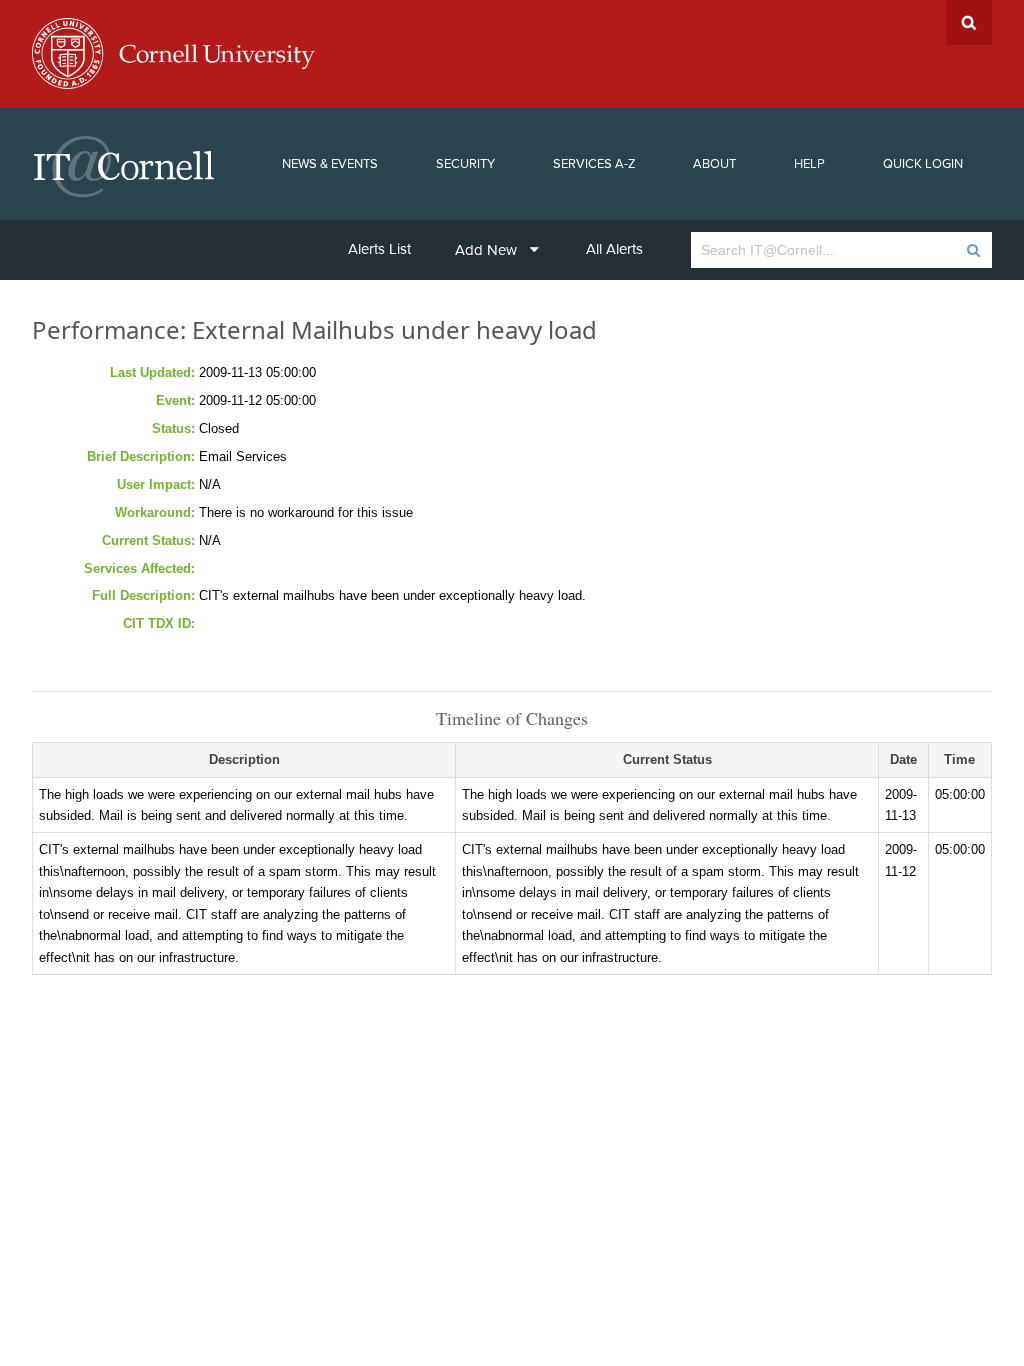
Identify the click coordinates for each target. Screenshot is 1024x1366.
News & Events (330, 164)
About (714, 164)
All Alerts (614, 249)
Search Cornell (969, 22)
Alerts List (379, 249)
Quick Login (923, 164)
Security (465, 164)
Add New (486, 250)
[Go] (972, 250)
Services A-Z (594, 164)
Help (809, 164)
